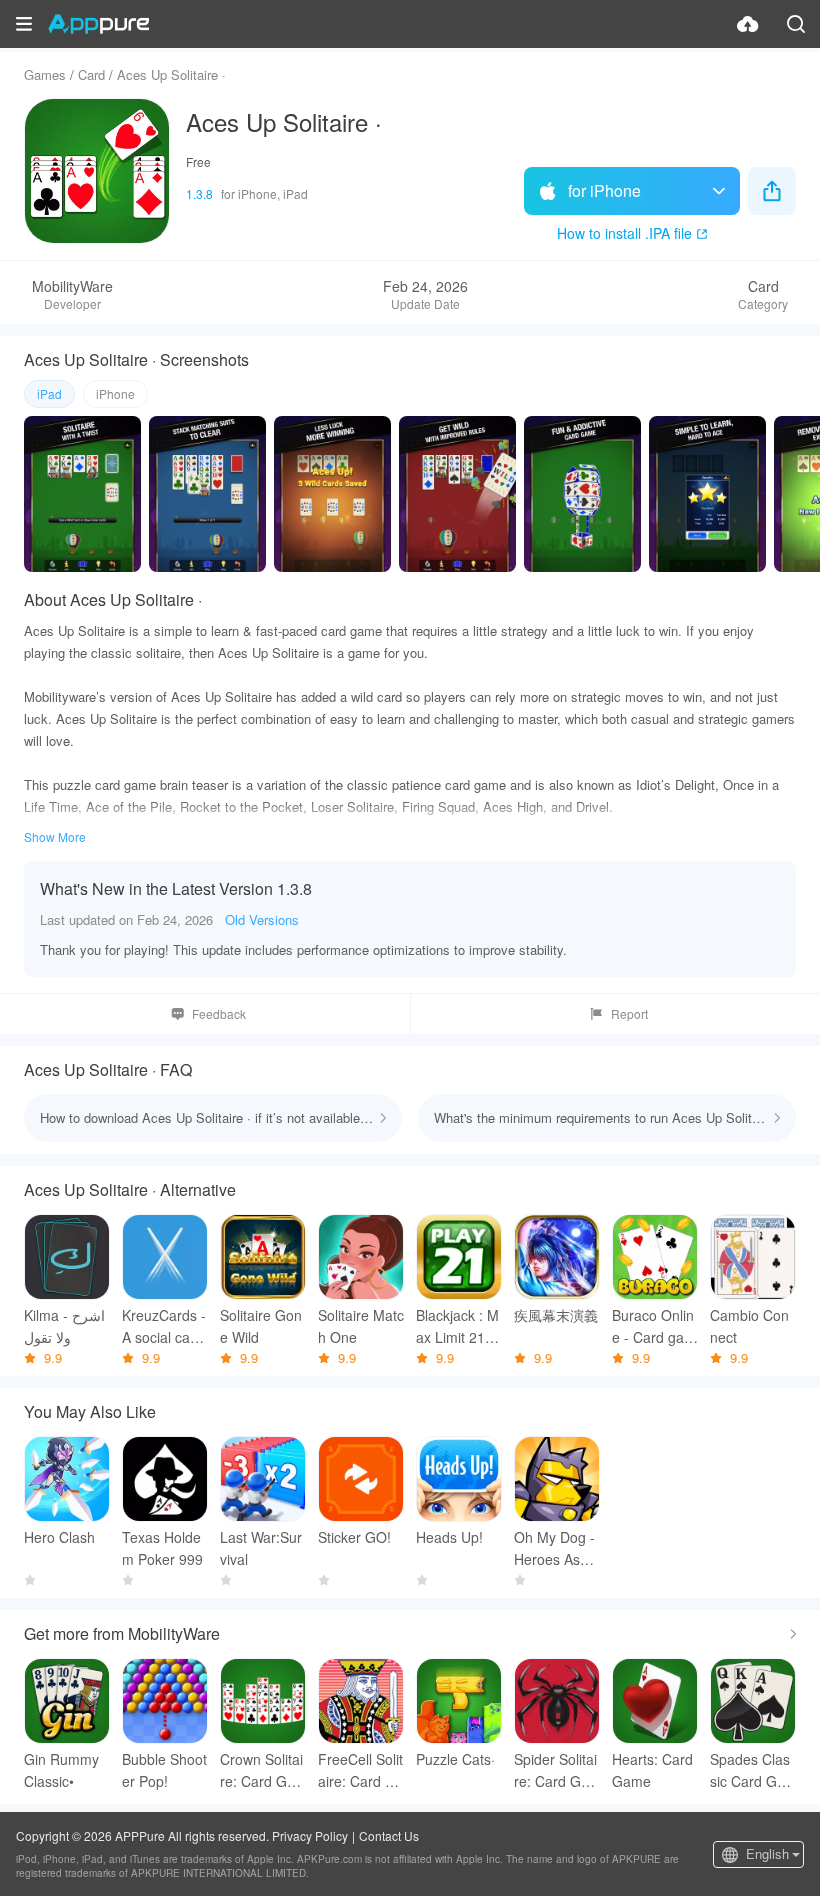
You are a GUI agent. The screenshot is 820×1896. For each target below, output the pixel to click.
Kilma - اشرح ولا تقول (64, 1326)
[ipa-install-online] (748, 24)
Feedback (219, 1013)
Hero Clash (59, 1537)
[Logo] (98, 24)
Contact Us (389, 1835)
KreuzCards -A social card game (164, 1326)
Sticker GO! (354, 1537)
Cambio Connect (749, 1326)
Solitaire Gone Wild (261, 1326)
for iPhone (604, 190)
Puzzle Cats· (455, 1759)
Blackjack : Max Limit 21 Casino (457, 1326)
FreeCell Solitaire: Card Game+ (361, 1770)
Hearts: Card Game (652, 1770)
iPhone (115, 393)
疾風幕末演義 (556, 1315)
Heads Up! (449, 1537)
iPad (49, 393)
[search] (796, 24)
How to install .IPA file (624, 233)
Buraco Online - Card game (654, 1326)
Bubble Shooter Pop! (164, 1770)
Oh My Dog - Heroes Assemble (554, 1548)
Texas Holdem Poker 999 (162, 1548)
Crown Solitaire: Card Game (261, 1770)
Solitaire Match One (361, 1326)
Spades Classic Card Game (750, 1770)
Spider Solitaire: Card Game (555, 1770)
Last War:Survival (261, 1548)
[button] (24, 24)
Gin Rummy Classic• (61, 1770)
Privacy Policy (310, 1835)
